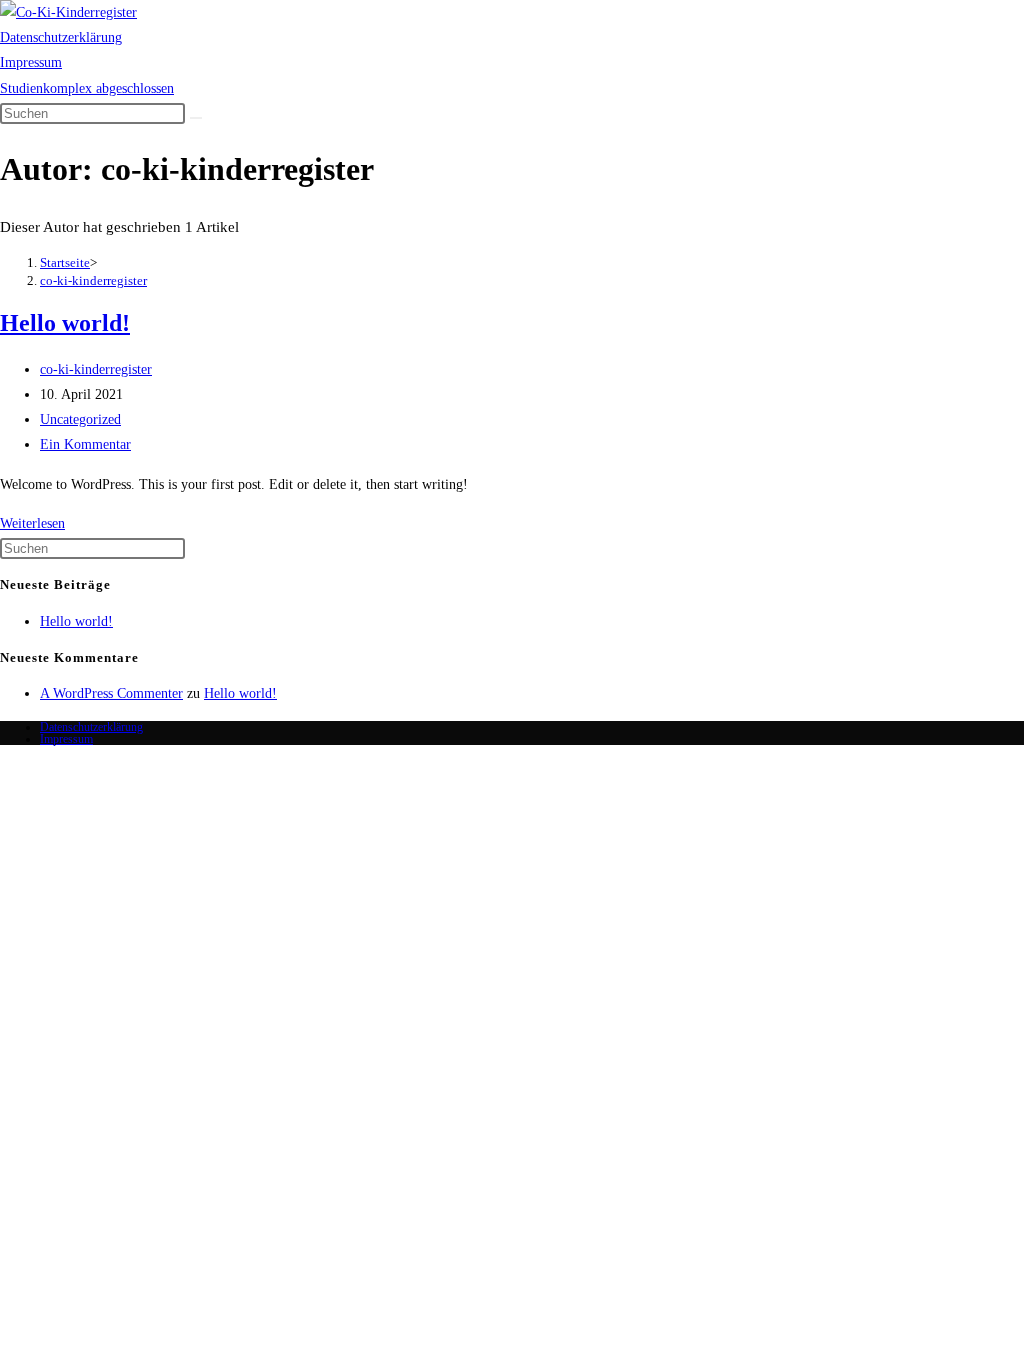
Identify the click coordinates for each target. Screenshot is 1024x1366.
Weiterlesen (32, 523)
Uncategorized (80, 419)
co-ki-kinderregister (93, 280)
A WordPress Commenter (111, 693)
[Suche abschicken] (196, 118)
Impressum (31, 62)
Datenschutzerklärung (61, 37)
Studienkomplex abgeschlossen (87, 88)
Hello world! (65, 323)
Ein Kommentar (85, 444)
